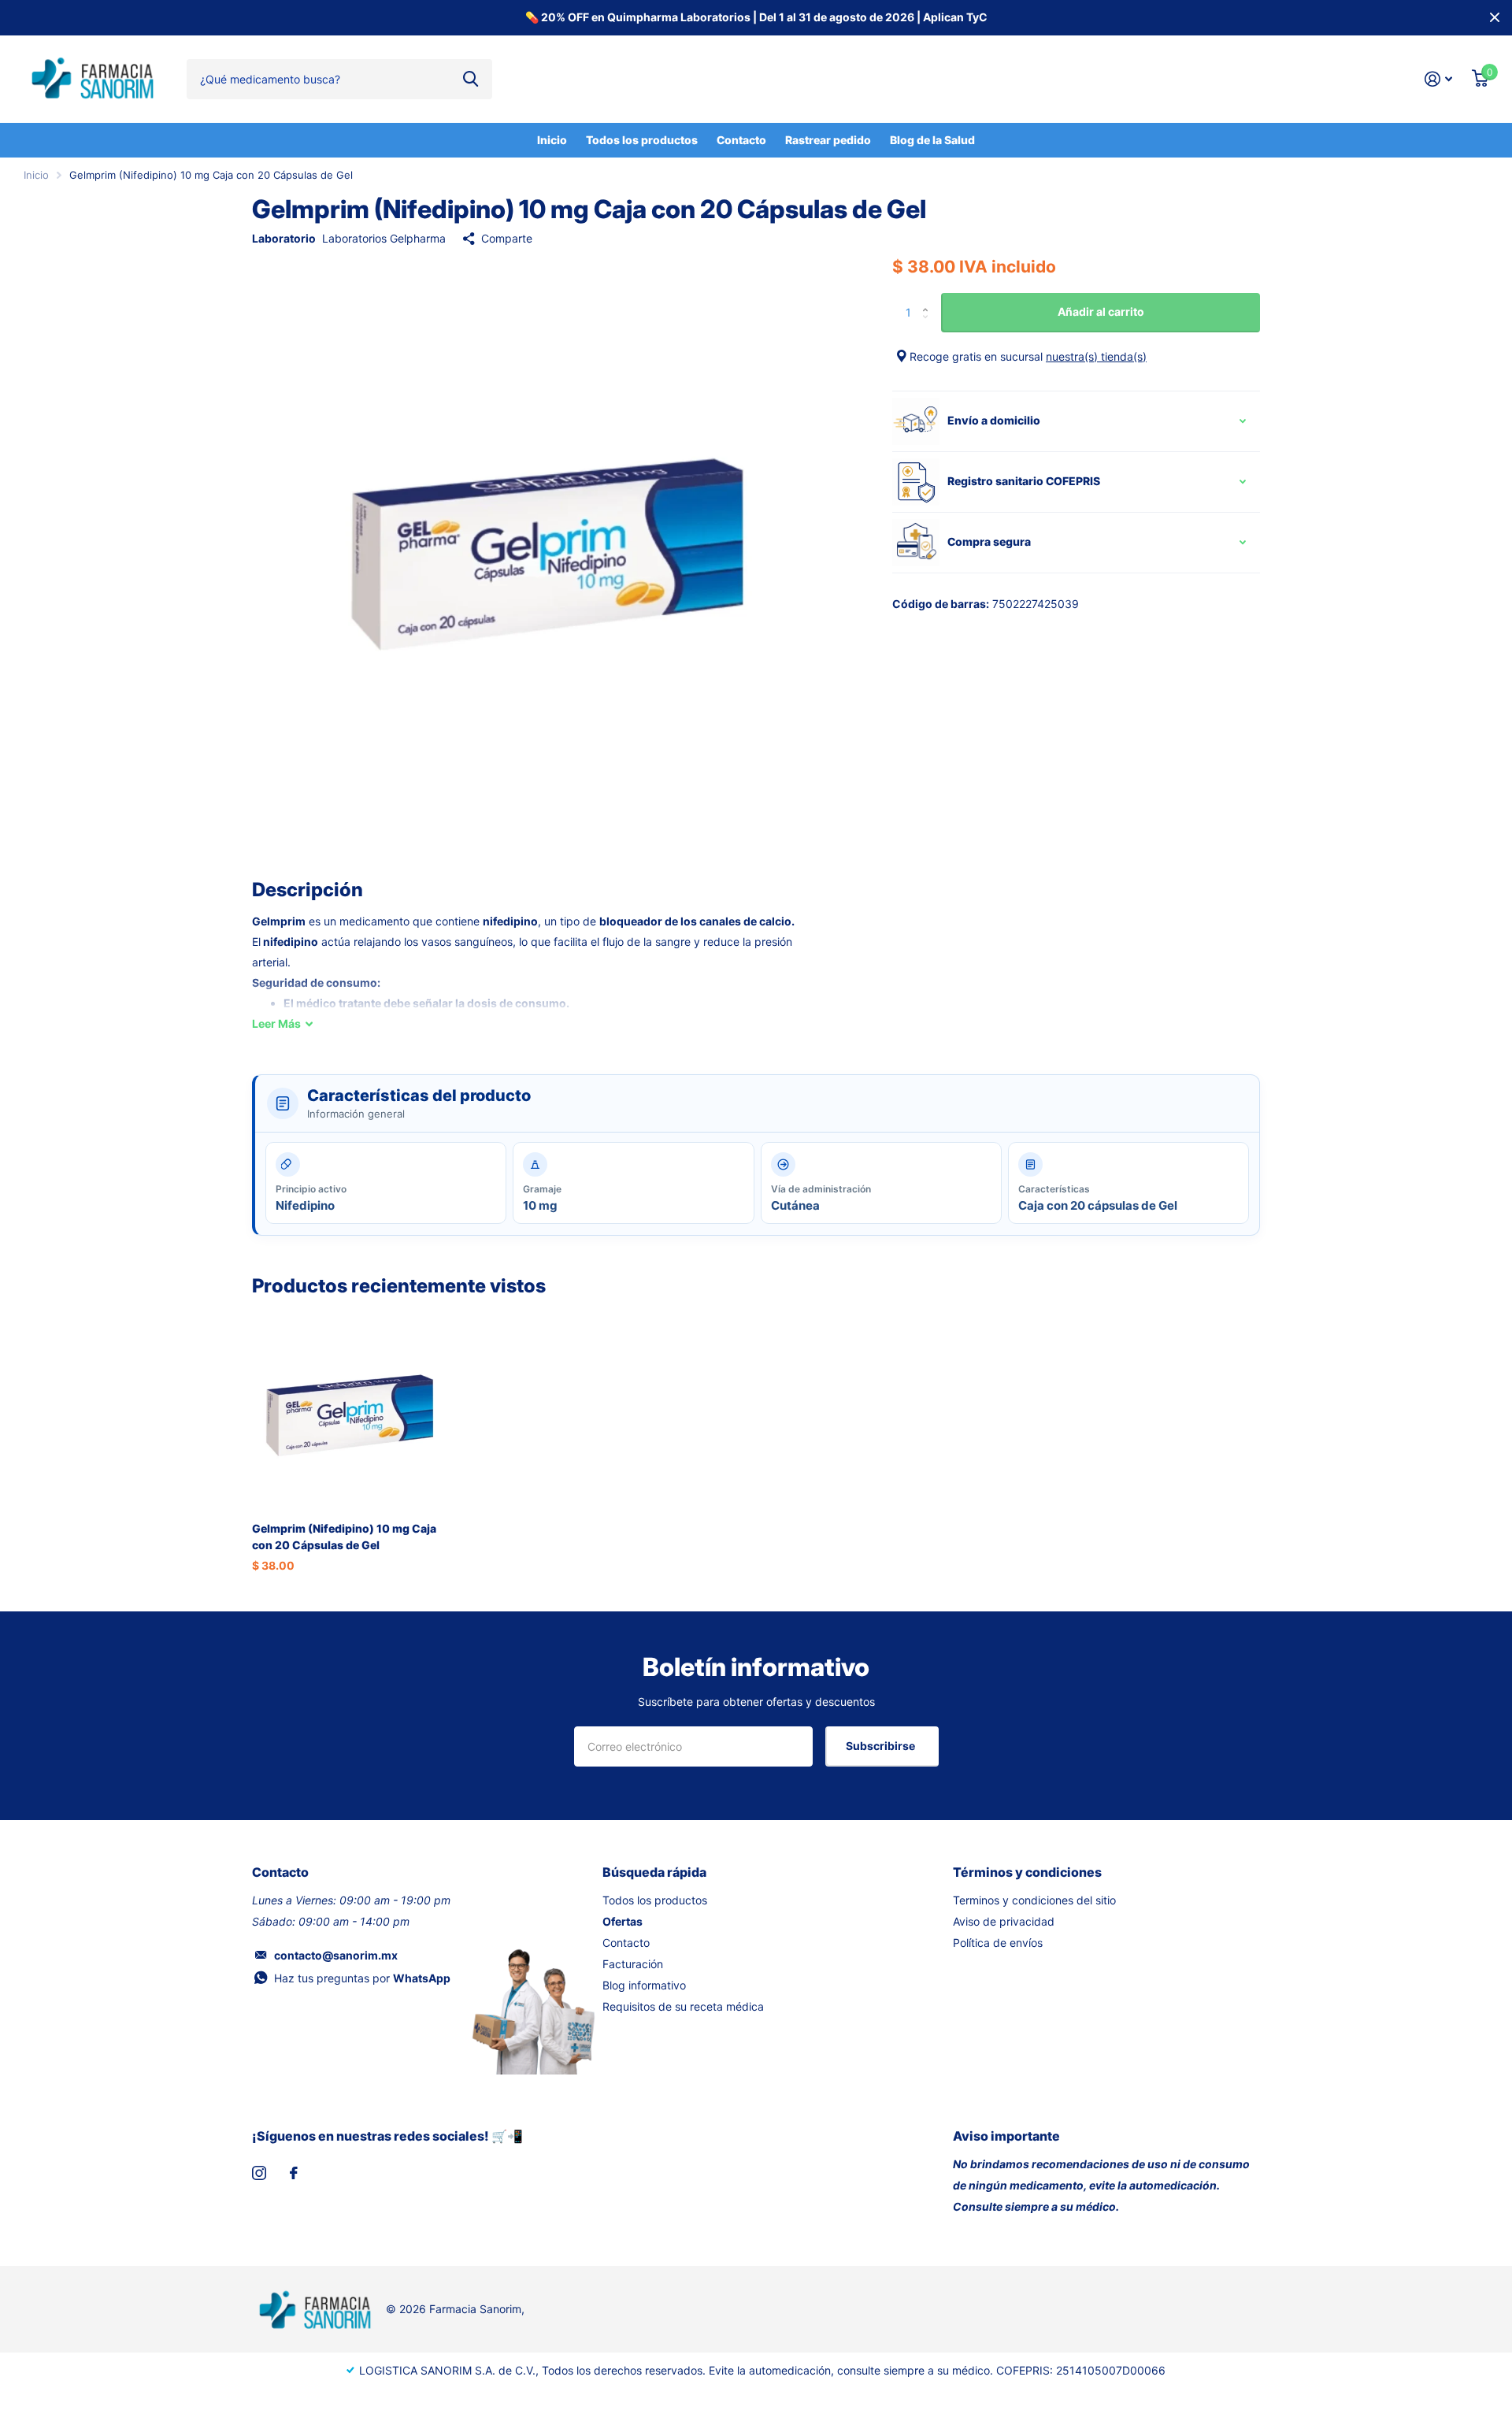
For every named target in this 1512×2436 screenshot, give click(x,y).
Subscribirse (882, 1746)
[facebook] (294, 2173)
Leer (276, 1023)
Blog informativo (644, 1985)
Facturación (633, 1964)
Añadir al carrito (1101, 311)
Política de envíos (998, 1943)
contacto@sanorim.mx (336, 1955)
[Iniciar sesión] (1439, 79)
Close (1495, 18)
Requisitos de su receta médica (683, 2006)
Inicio (552, 140)
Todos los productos (642, 140)
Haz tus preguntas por (362, 1978)
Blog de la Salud (932, 140)
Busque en (471, 79)
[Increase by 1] (929, 299)
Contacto (741, 140)
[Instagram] (259, 2173)
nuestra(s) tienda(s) (1096, 356)
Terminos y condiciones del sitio (1034, 1900)
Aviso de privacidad (1004, 1921)
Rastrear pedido (828, 140)
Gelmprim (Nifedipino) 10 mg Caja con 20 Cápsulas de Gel (344, 1537)
